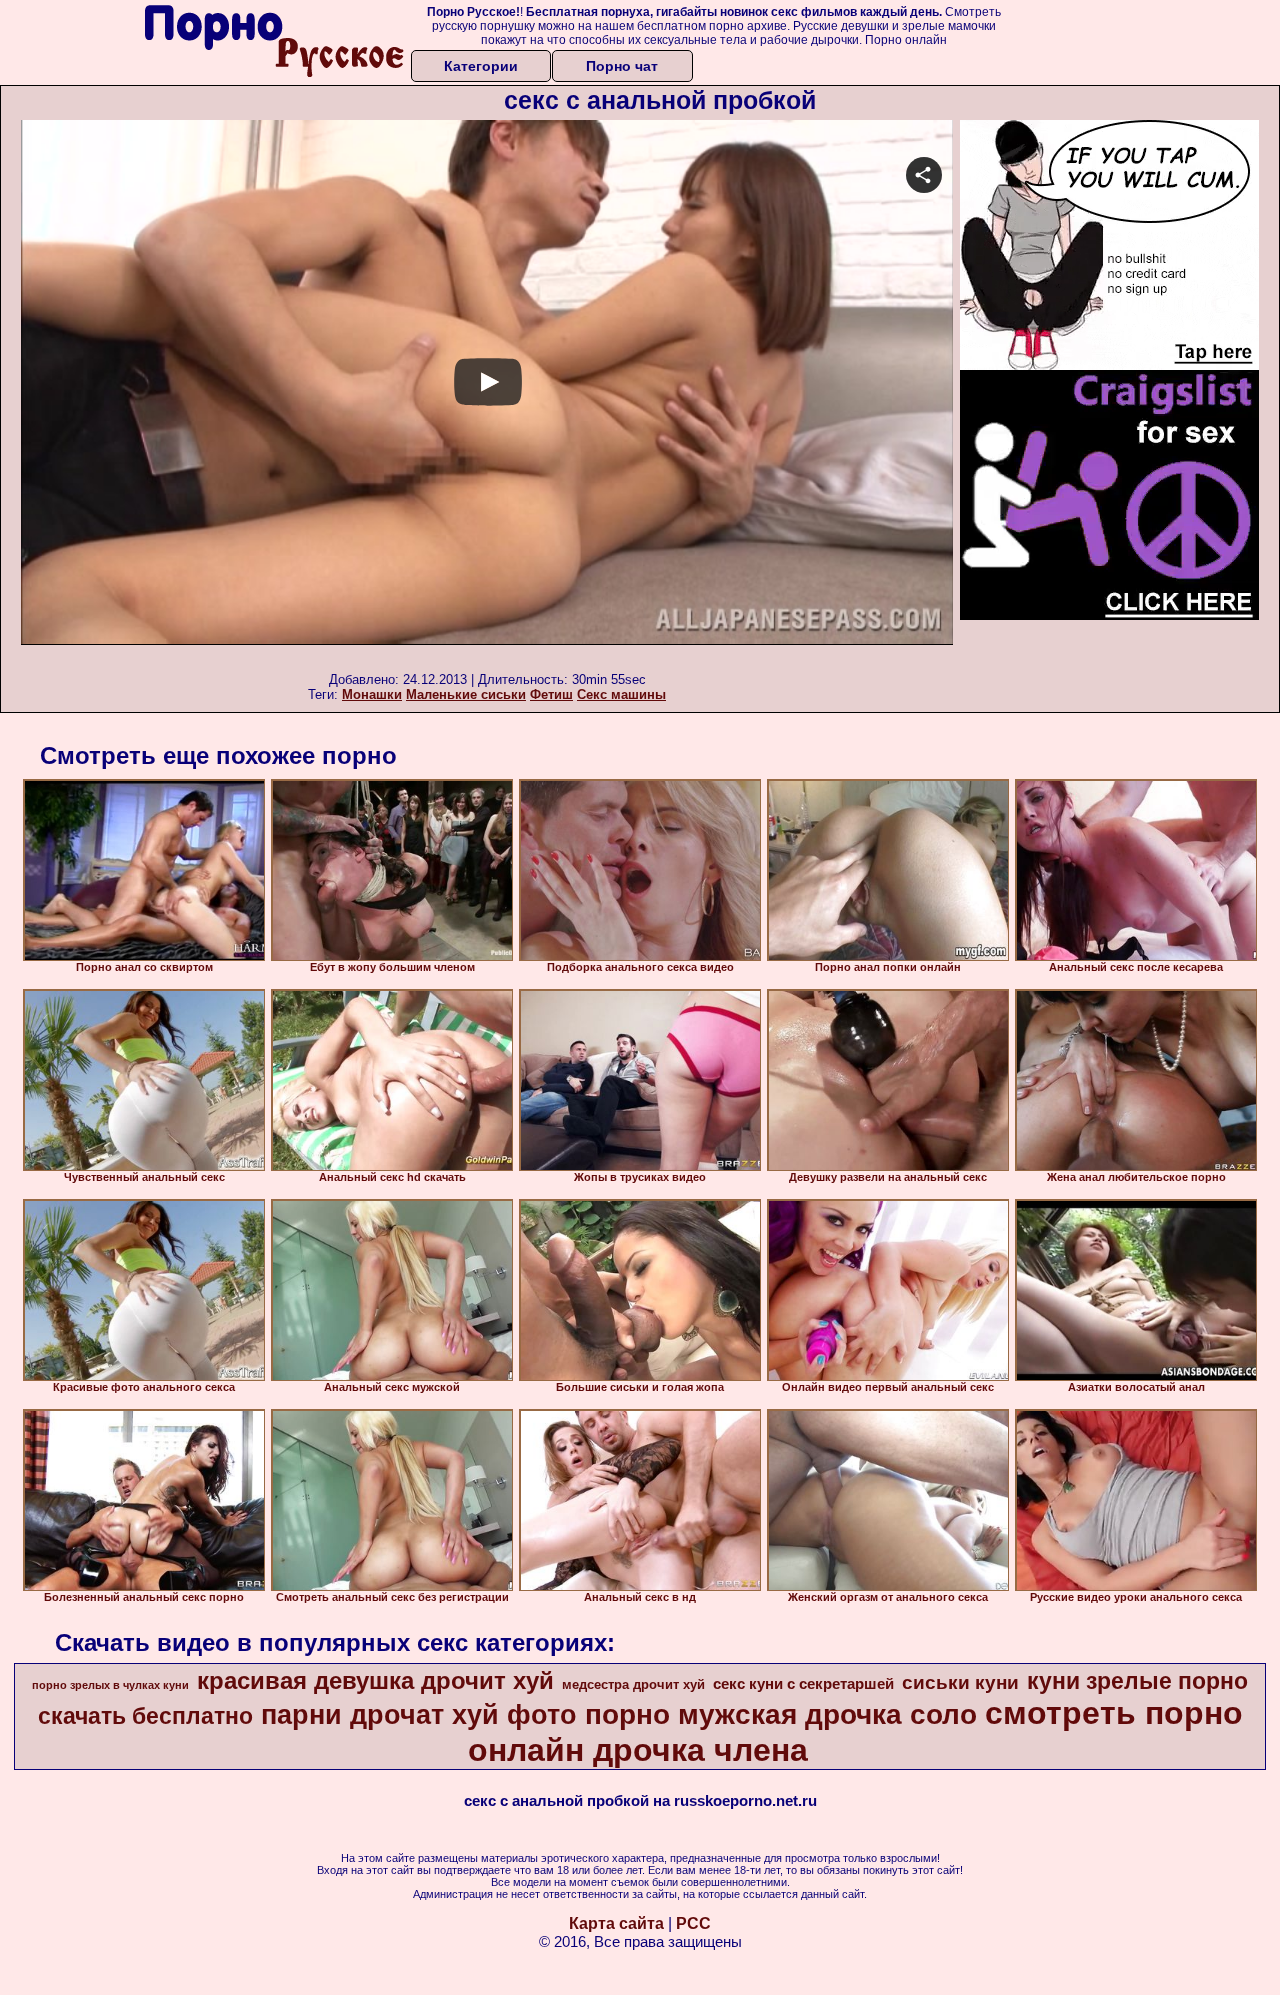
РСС (693, 1923)
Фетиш (551, 694)
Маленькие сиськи (466, 694)
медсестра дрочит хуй (633, 1684)
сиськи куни (960, 1682)
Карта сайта (616, 1923)
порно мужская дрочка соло (781, 1714)
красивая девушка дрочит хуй (375, 1680)
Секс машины (621, 694)
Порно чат (622, 66)
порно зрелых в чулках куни (110, 1685)
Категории (481, 66)
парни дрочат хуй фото (419, 1715)
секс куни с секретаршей (803, 1684)
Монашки (372, 694)
